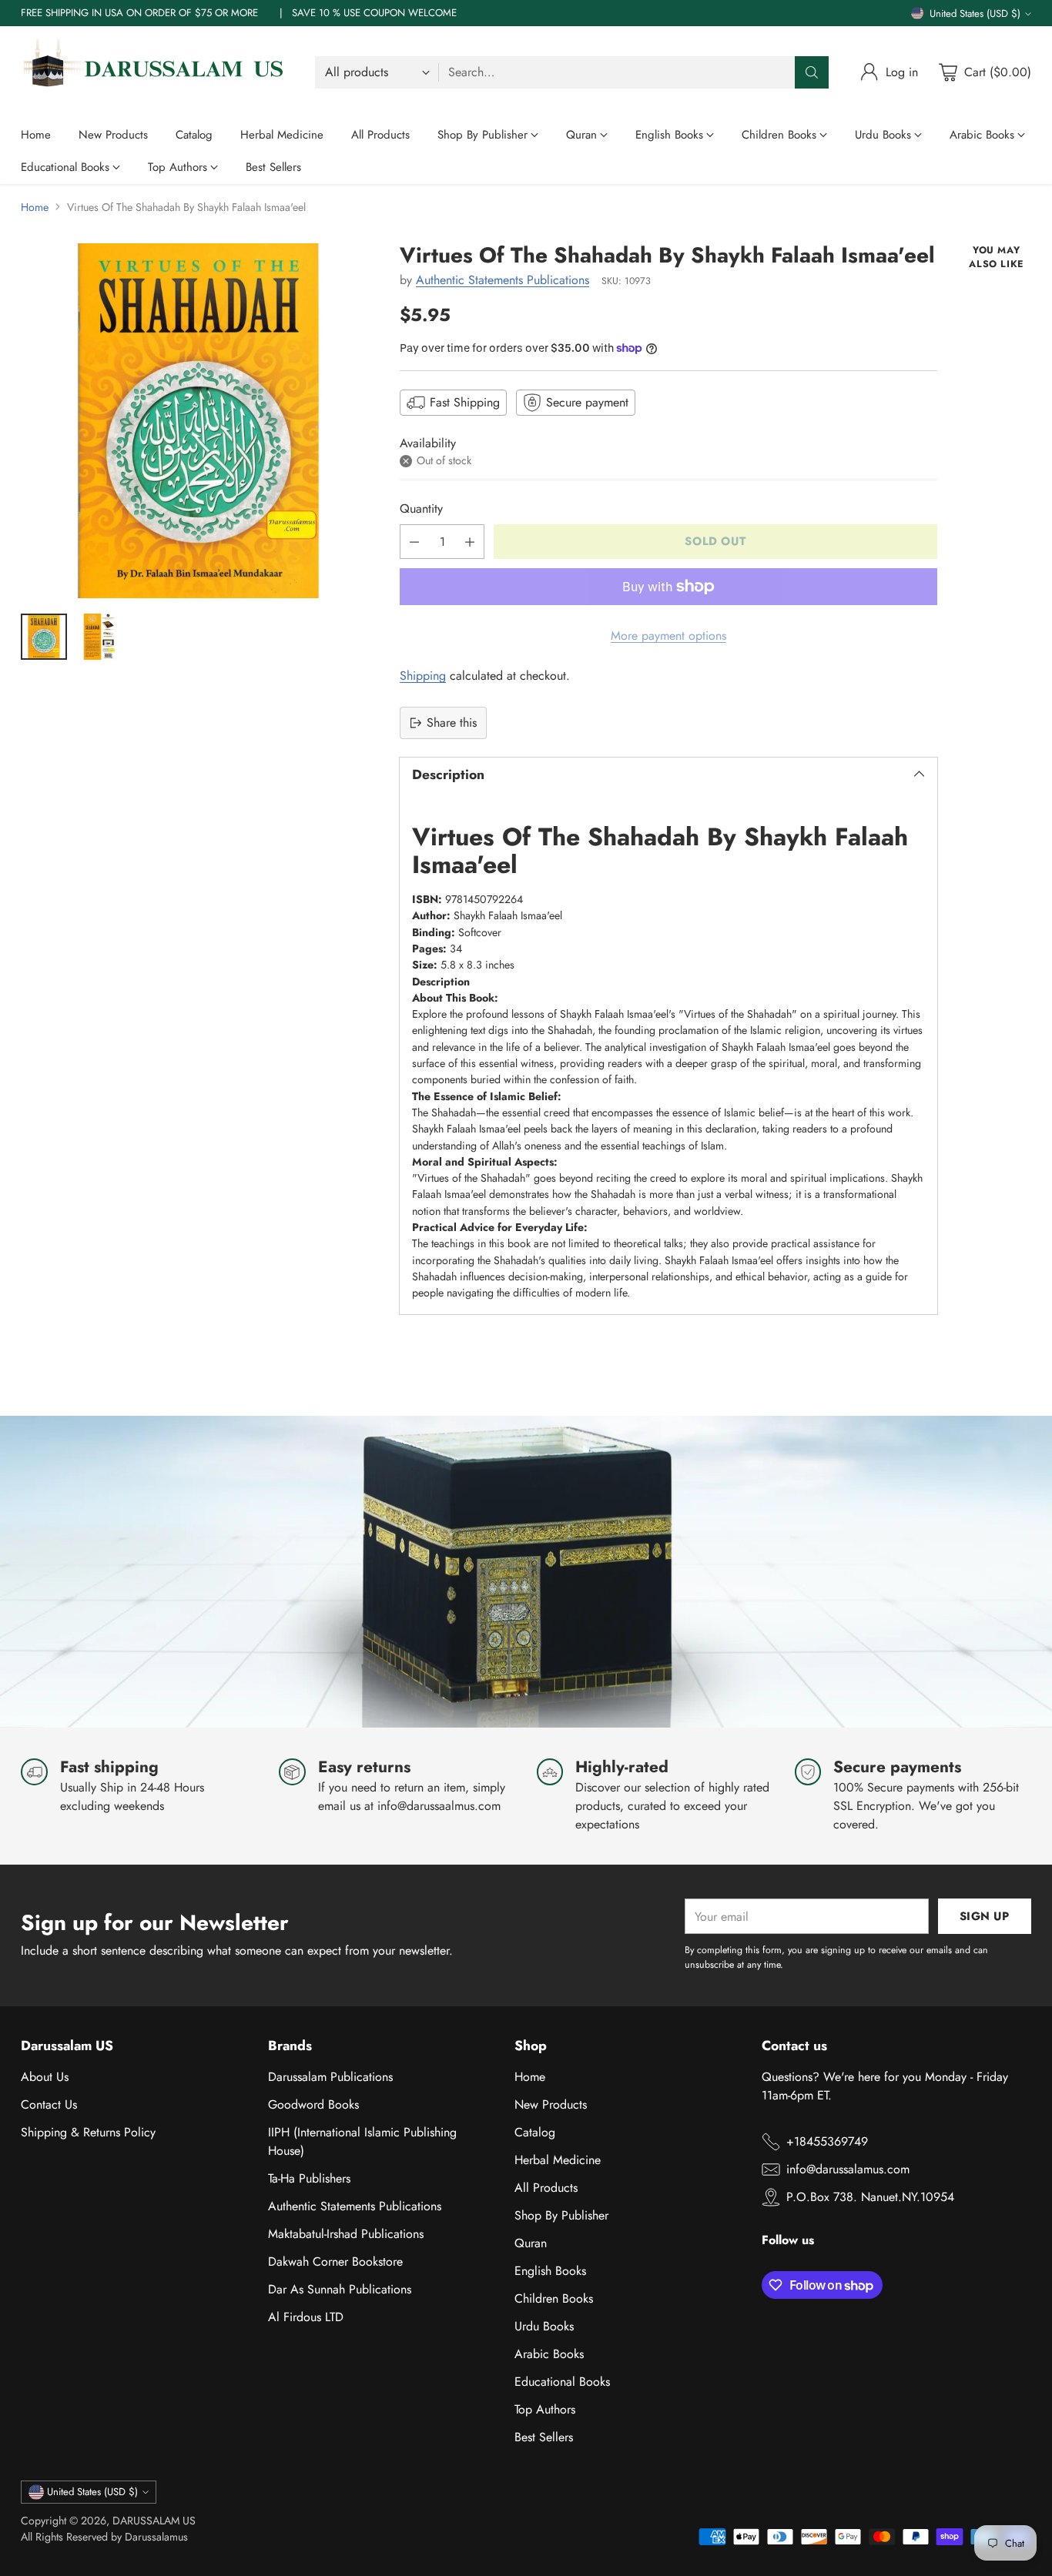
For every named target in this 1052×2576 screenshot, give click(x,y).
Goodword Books (313, 2104)
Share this (452, 723)
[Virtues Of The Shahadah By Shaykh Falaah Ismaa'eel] (198, 421)
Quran (531, 2243)
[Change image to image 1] (44, 637)
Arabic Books (549, 2354)
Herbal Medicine (558, 2160)
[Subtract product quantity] (414, 542)
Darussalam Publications (330, 2077)
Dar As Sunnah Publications (340, 2289)
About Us (45, 2077)
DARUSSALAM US (154, 2521)
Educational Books (562, 2382)
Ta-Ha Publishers (309, 2178)
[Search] (812, 72)
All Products (546, 2188)
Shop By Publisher (561, 2215)
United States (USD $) (975, 13)
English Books (550, 2271)
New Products (551, 2104)
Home (35, 207)
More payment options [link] (668, 636)
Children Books (554, 2298)
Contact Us (49, 2104)
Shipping (423, 676)
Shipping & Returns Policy (88, 2132)
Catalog (535, 2132)
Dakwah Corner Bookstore (335, 2262)
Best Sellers (544, 2437)
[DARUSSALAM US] (156, 72)
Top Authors (545, 2409)
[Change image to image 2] (99, 637)
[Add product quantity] (470, 542)
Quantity (421, 509)
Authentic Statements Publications (503, 280)
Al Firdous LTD (306, 2317)
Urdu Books (544, 2326)
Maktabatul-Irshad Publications (346, 2234)
